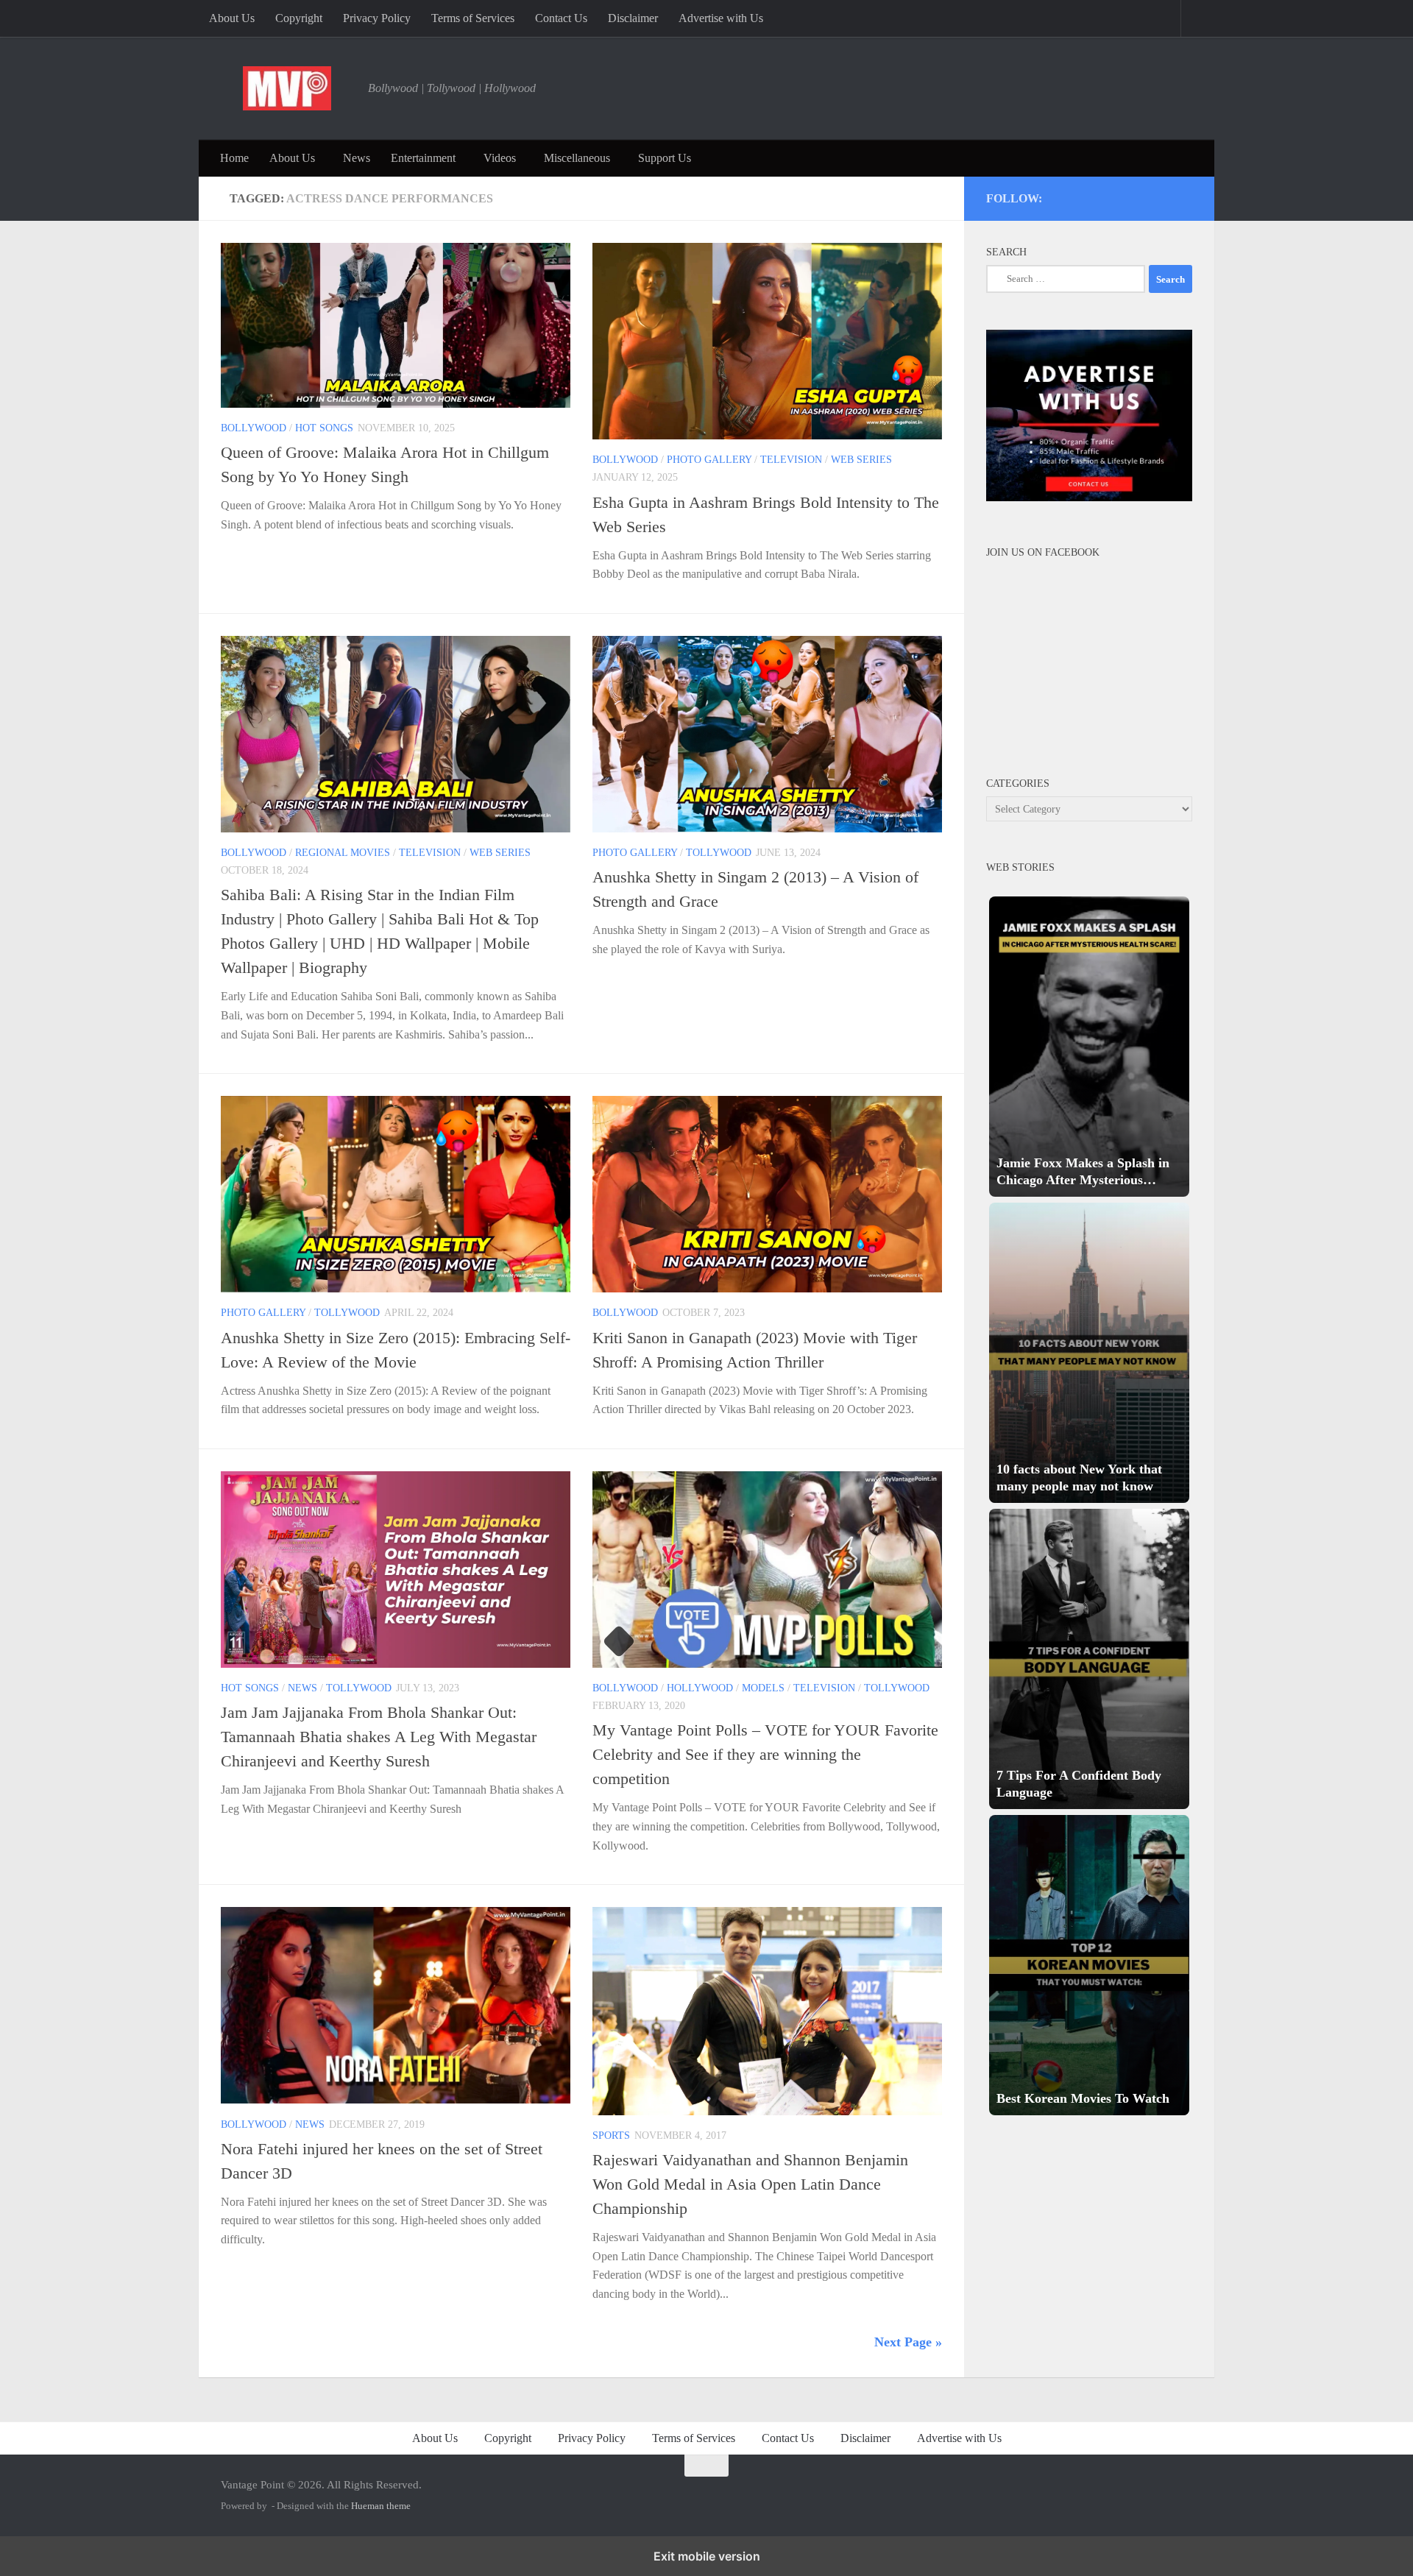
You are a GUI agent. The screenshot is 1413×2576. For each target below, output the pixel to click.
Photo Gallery (709, 460)
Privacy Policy (377, 18)
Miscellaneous (577, 158)
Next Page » (908, 2342)
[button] (1089, 1047)
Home (234, 158)
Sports (611, 2136)
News (357, 158)
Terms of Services (473, 18)
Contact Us (561, 18)
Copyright (299, 18)
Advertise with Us (721, 18)
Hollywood (700, 1688)
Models (763, 1688)
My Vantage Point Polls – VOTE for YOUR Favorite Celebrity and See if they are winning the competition (765, 1754)
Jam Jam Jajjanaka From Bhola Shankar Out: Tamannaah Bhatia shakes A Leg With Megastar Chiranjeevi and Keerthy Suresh (379, 1737)
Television (791, 460)
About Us (232, 18)
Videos (500, 158)
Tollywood (719, 853)
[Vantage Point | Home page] (287, 88)
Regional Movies (343, 853)
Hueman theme (381, 2506)
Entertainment (423, 158)
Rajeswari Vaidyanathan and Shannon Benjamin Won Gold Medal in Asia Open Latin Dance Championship (750, 2184)
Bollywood (254, 428)
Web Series (861, 460)
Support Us (665, 158)
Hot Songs (324, 428)
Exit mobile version (707, 2556)
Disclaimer (633, 18)
